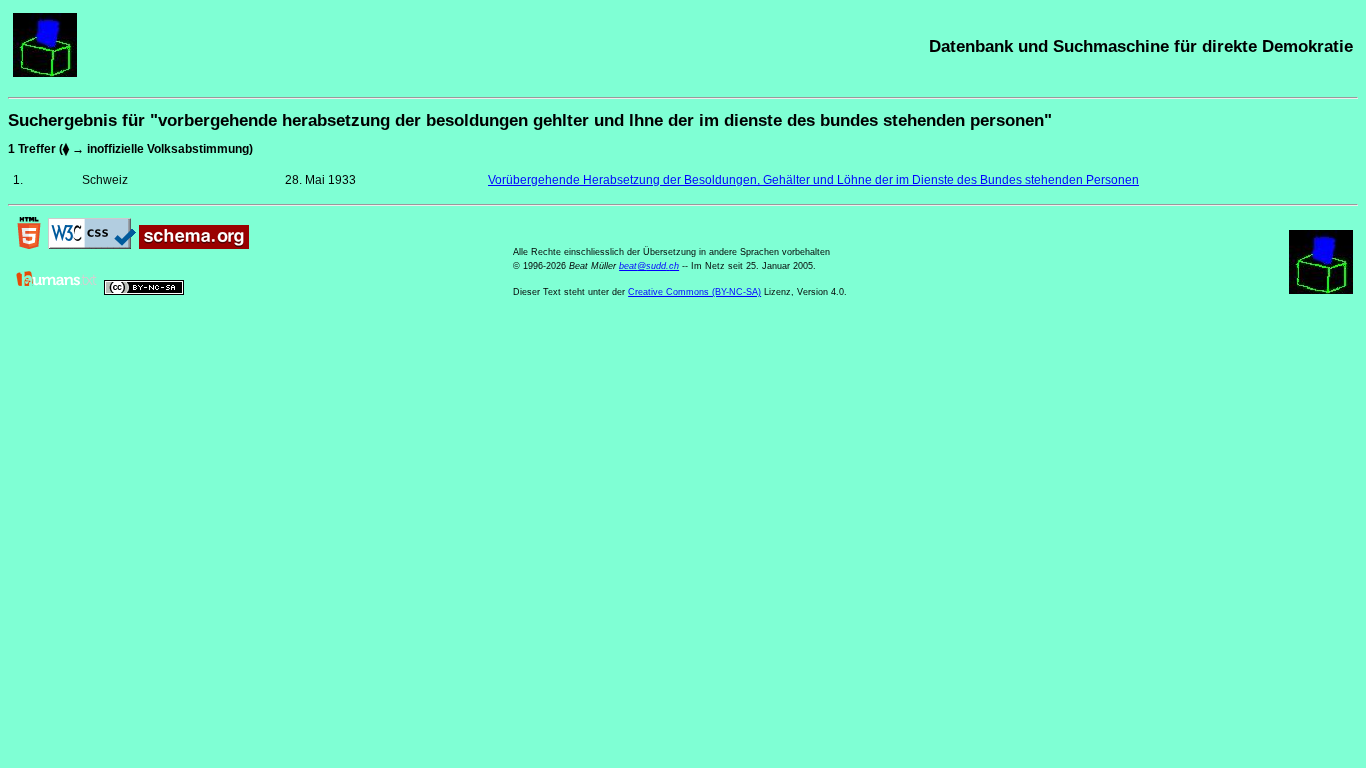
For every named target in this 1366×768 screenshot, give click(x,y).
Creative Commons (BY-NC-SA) (694, 292)
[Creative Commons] (144, 291)
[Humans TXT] (57, 291)
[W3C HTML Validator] (29, 245)
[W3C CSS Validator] (92, 245)
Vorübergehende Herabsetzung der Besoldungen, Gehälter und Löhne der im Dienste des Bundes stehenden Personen (813, 180)
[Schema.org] (194, 245)
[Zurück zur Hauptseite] (45, 73)
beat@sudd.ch (649, 266)
